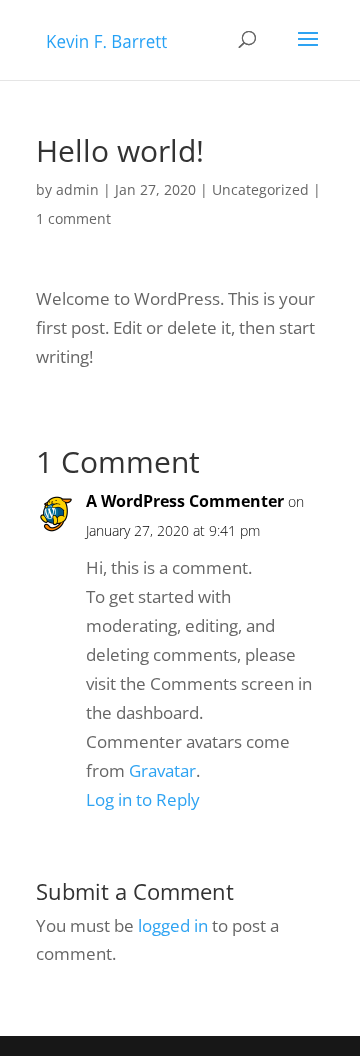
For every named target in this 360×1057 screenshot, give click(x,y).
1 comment (73, 218)
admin (77, 189)
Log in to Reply (143, 799)
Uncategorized (260, 189)
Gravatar (162, 770)
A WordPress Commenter (185, 501)
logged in (173, 925)
